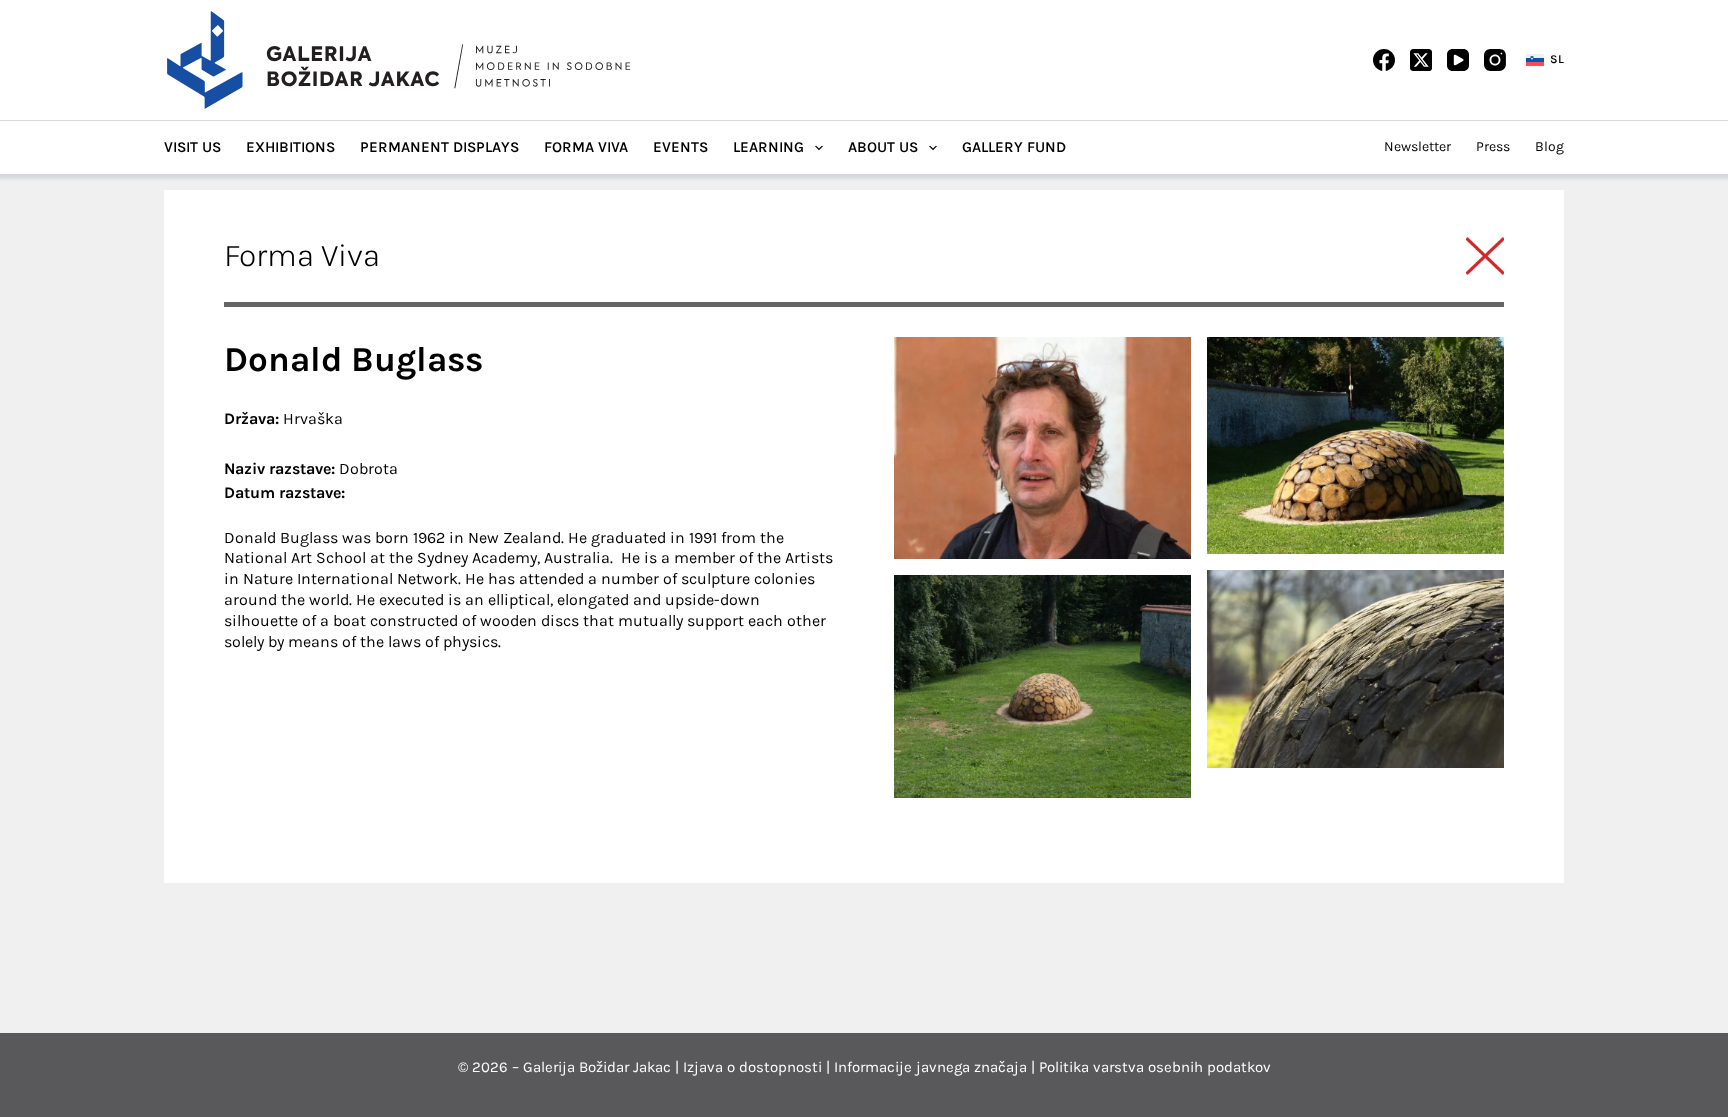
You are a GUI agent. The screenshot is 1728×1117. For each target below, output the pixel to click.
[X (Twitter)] (1421, 60)
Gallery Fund (1014, 147)
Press (1493, 146)
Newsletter (1417, 146)
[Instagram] (1495, 60)
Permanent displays (439, 147)
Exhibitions (290, 147)
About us (883, 147)
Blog (1549, 146)
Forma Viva (586, 147)
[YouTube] (1458, 60)
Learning (768, 147)
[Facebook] (1384, 60)
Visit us (192, 147)
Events (680, 147)
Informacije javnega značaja (930, 1067)
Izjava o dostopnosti (752, 1067)
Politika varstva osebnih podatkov (1155, 1067)
